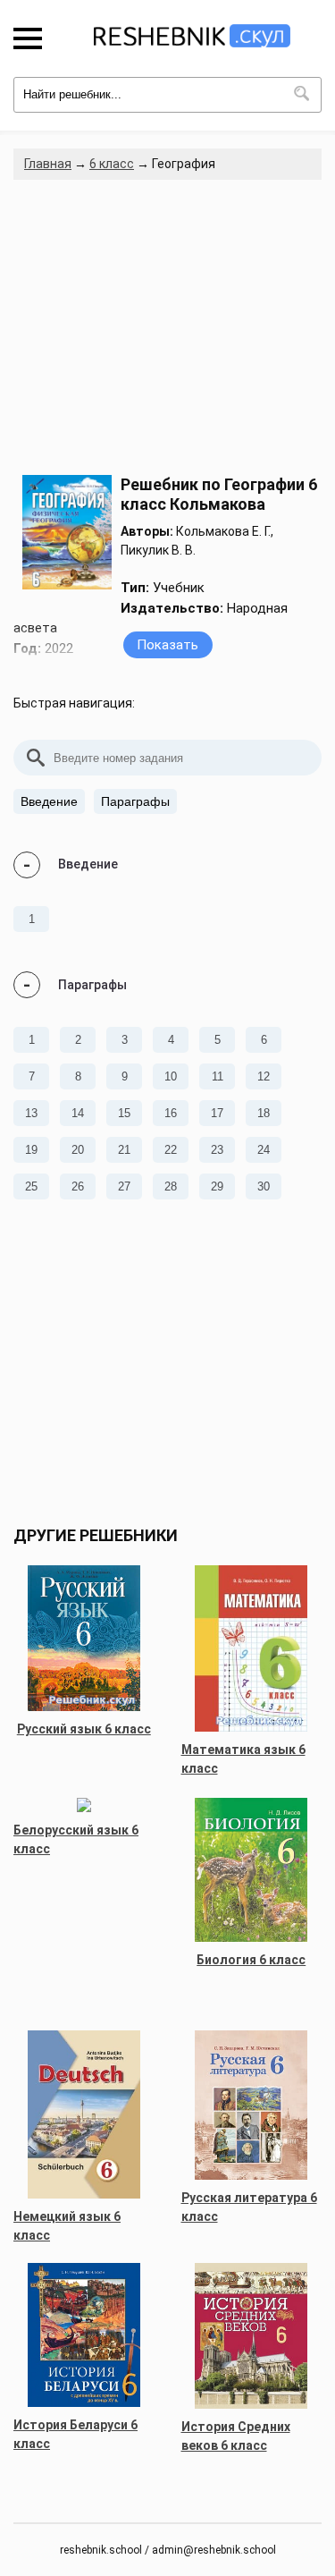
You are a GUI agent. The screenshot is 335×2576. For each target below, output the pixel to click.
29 (217, 1186)
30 (264, 1186)
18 (264, 1113)
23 (217, 1150)
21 (124, 1150)
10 (171, 1076)
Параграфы (135, 801)
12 (264, 1076)
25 (31, 1186)
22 (171, 1150)
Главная (48, 164)
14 (78, 1113)
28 (171, 1186)
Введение (49, 801)
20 (78, 1150)
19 (31, 1150)
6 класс (112, 164)
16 (171, 1113)
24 (264, 1150)
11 (218, 1076)
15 (124, 1113)
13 (31, 1113)
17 (217, 1113)
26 (78, 1186)
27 (124, 1186)
